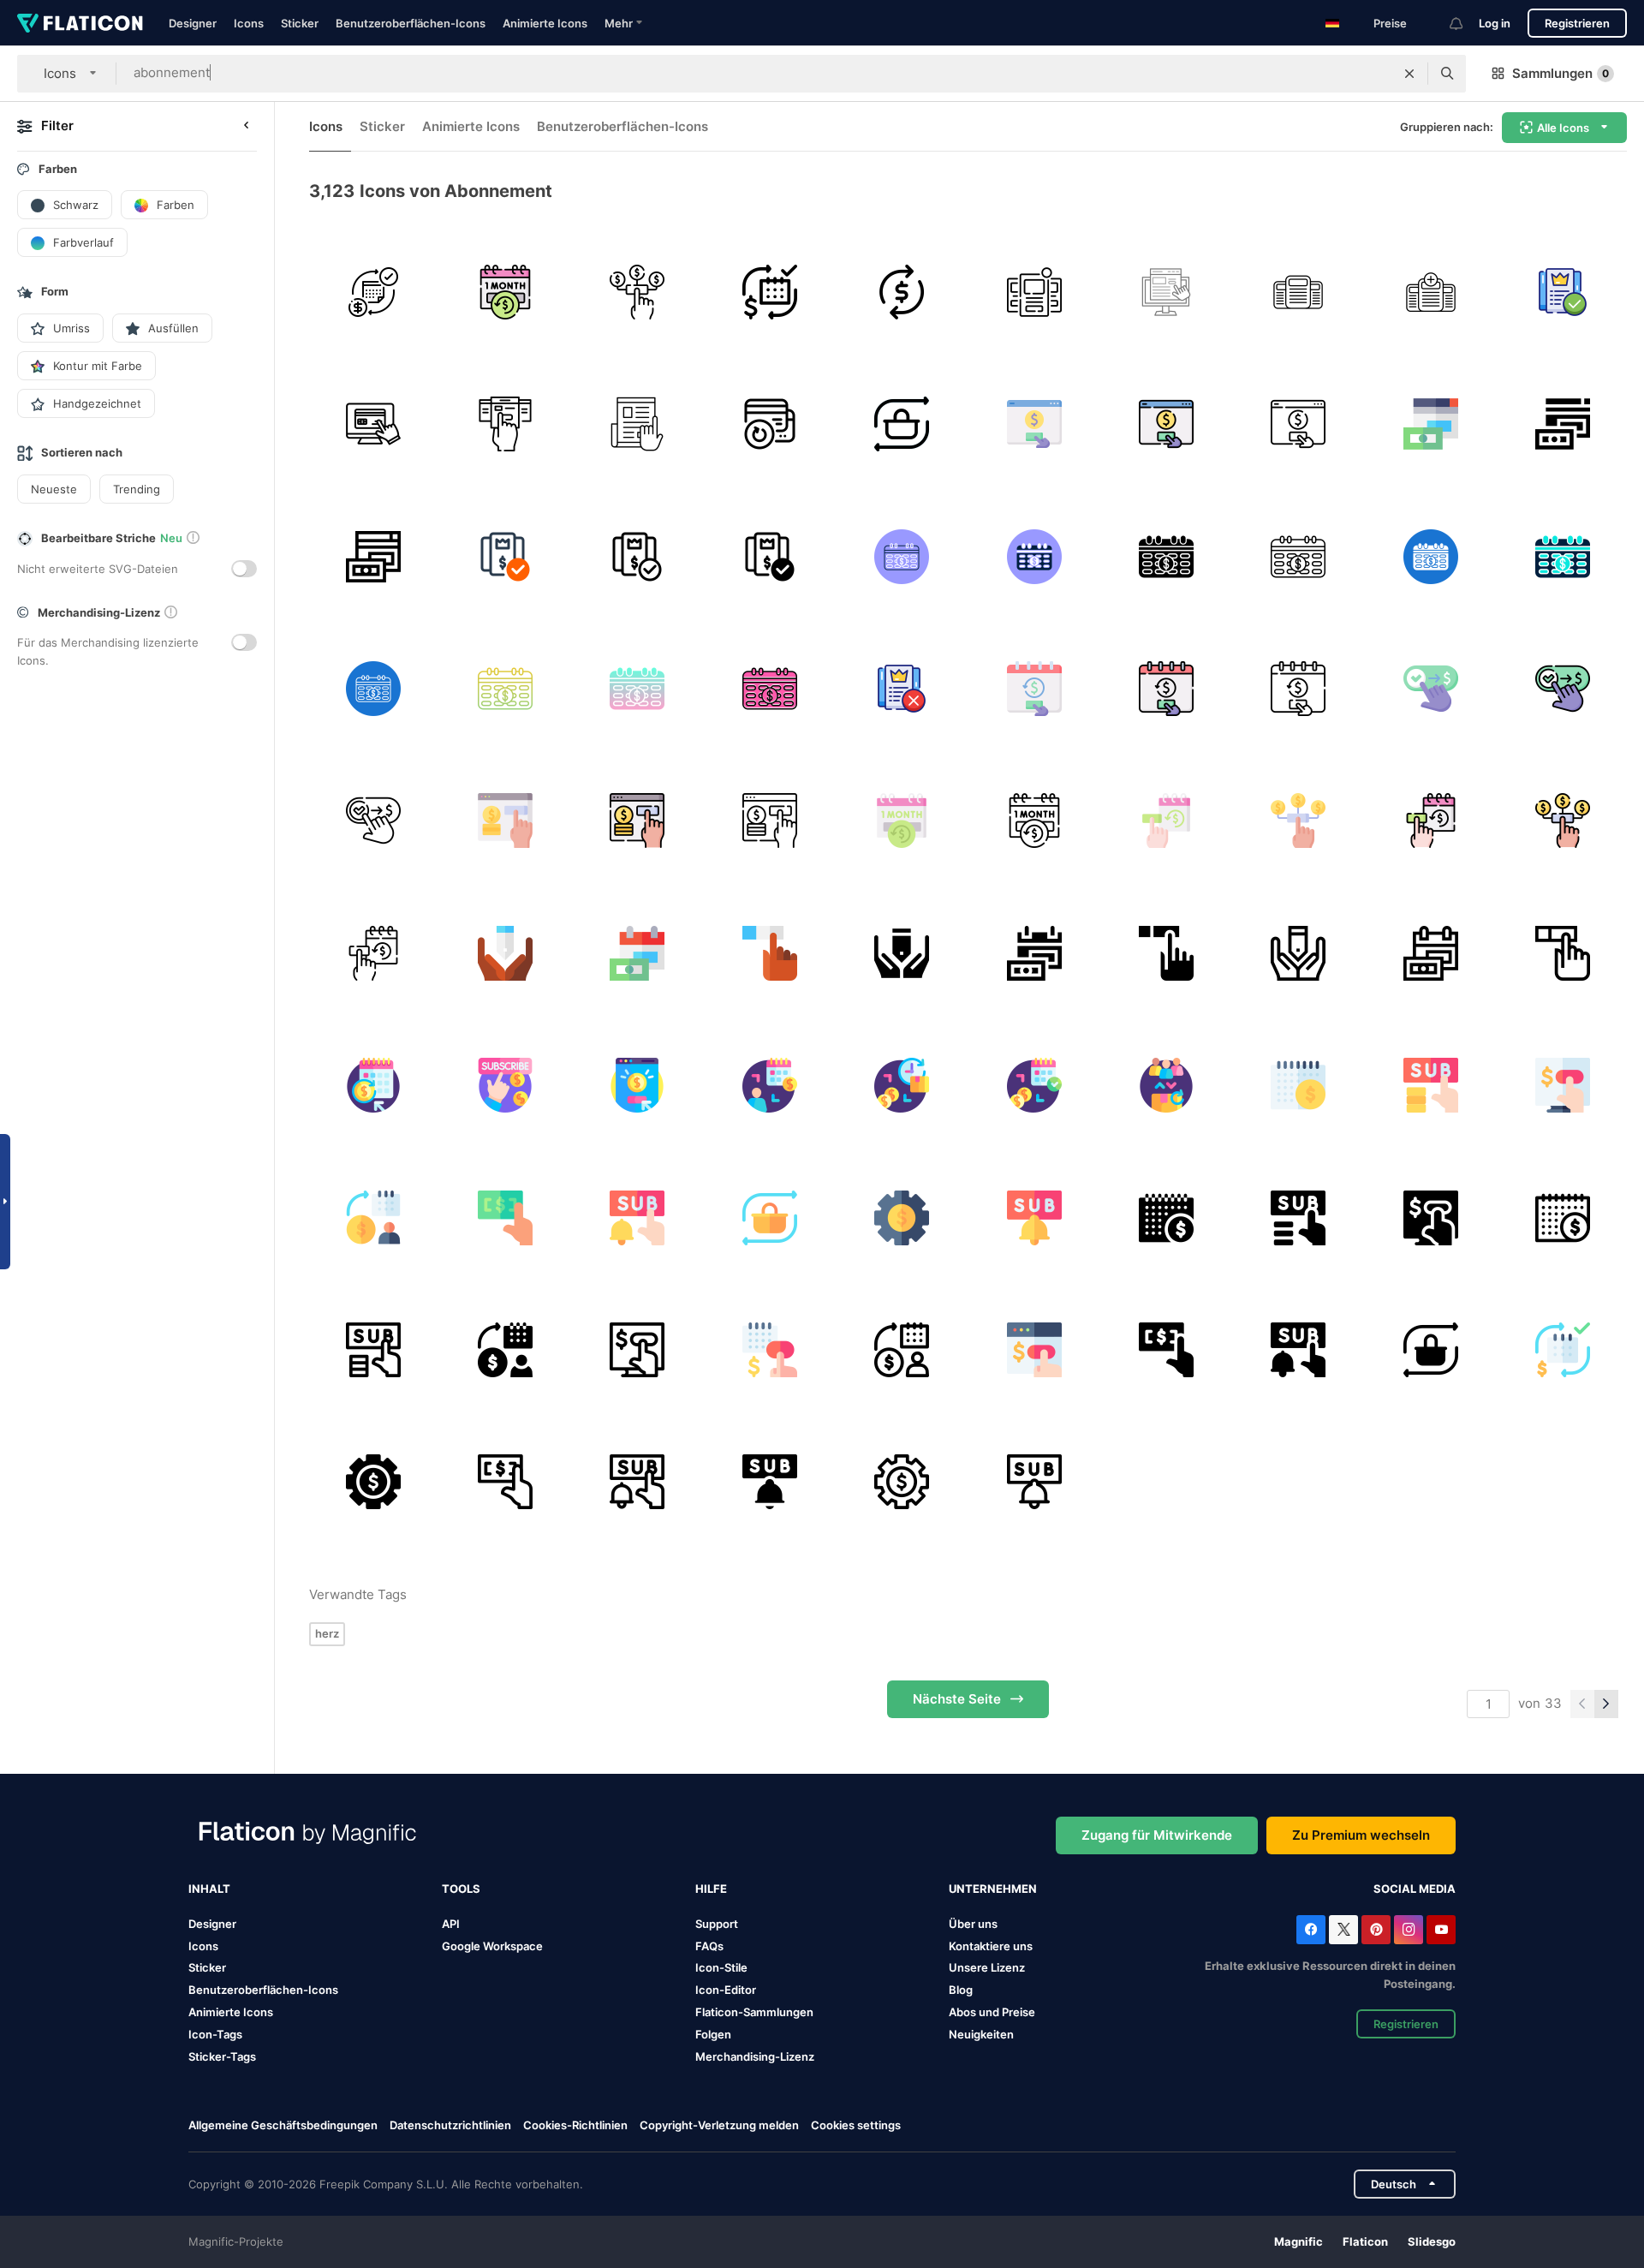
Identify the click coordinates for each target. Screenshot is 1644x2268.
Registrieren (1577, 23)
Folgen (713, 2034)
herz (327, 1633)
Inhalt (209, 1889)
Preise (1390, 23)
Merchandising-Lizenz (755, 2056)
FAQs (709, 1946)
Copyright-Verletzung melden (719, 2125)
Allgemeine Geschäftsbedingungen (283, 2125)
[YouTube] (1441, 1930)
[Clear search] (1409, 74)
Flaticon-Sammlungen (754, 2012)
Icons (249, 23)
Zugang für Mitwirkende (1157, 1835)
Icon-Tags (215, 2034)
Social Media (1415, 1889)
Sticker (300, 23)
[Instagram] (1409, 1930)
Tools (461, 1889)
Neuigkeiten (981, 2034)
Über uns (973, 1924)
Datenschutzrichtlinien (450, 2125)
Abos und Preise (992, 2012)
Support (717, 1924)
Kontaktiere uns (991, 1946)
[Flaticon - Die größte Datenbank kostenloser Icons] (80, 23)
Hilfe (711, 1889)
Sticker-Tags (222, 2056)
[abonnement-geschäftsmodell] (373, 292)
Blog (961, 1990)
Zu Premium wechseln (1361, 1835)
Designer (193, 23)
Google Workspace (492, 1946)
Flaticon (1365, 2241)
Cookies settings (856, 2125)
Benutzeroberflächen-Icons (411, 23)
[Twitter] (1343, 1930)
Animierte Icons (545, 23)
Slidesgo (1432, 2241)
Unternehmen (993, 1889)
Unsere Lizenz (987, 1967)
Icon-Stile (721, 1967)
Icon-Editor (726, 1990)
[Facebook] (1311, 1930)
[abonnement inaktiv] (902, 688)
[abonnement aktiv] (1563, 292)
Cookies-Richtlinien (575, 2125)
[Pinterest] (1376, 1930)
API (451, 1924)
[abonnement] (505, 292)
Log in (1495, 23)
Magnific (1299, 2241)
